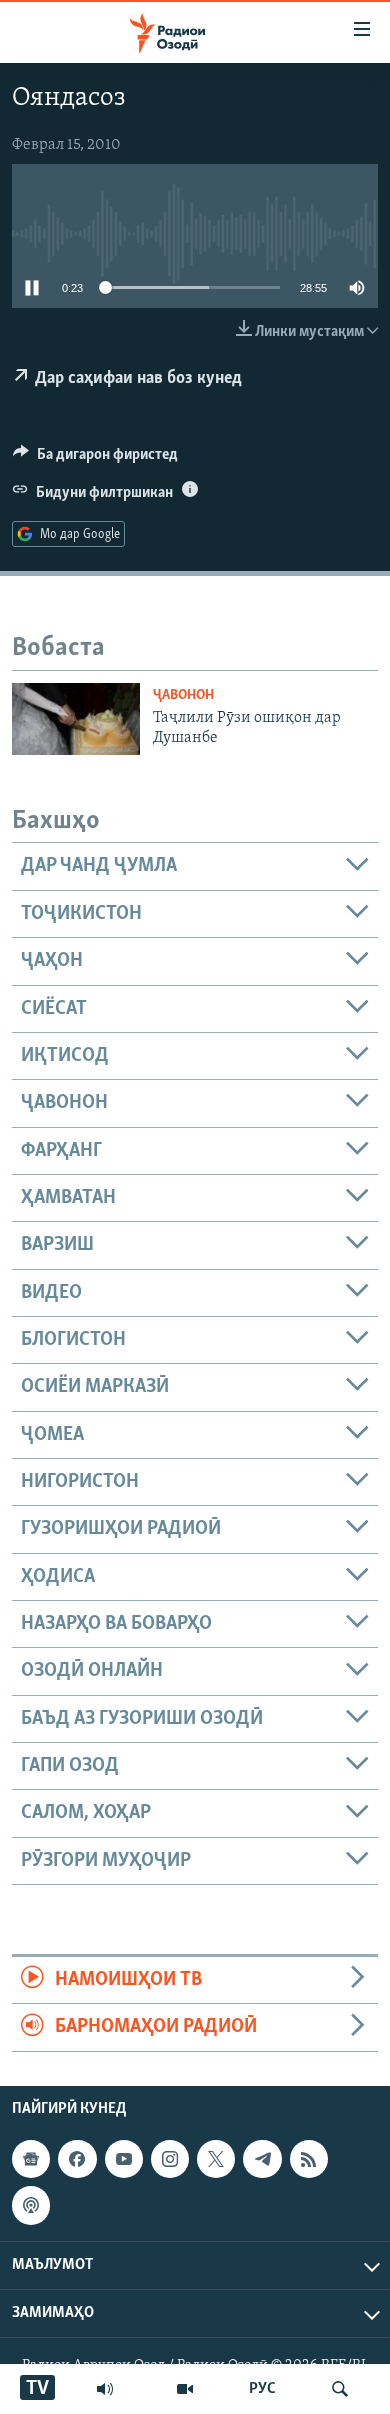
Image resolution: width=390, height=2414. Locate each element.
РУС (262, 2389)
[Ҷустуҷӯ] (340, 2389)
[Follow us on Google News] (31, 2159)
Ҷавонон (183, 695)
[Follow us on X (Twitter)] (216, 2159)
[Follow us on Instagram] (170, 2159)
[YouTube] (185, 2389)
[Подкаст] (31, 2205)
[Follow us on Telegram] (262, 2159)
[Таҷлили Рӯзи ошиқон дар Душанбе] (76, 719)
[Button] (95, 459)
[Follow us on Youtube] (124, 2159)
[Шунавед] (105, 2389)
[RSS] (309, 2159)
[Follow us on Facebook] (77, 2159)
